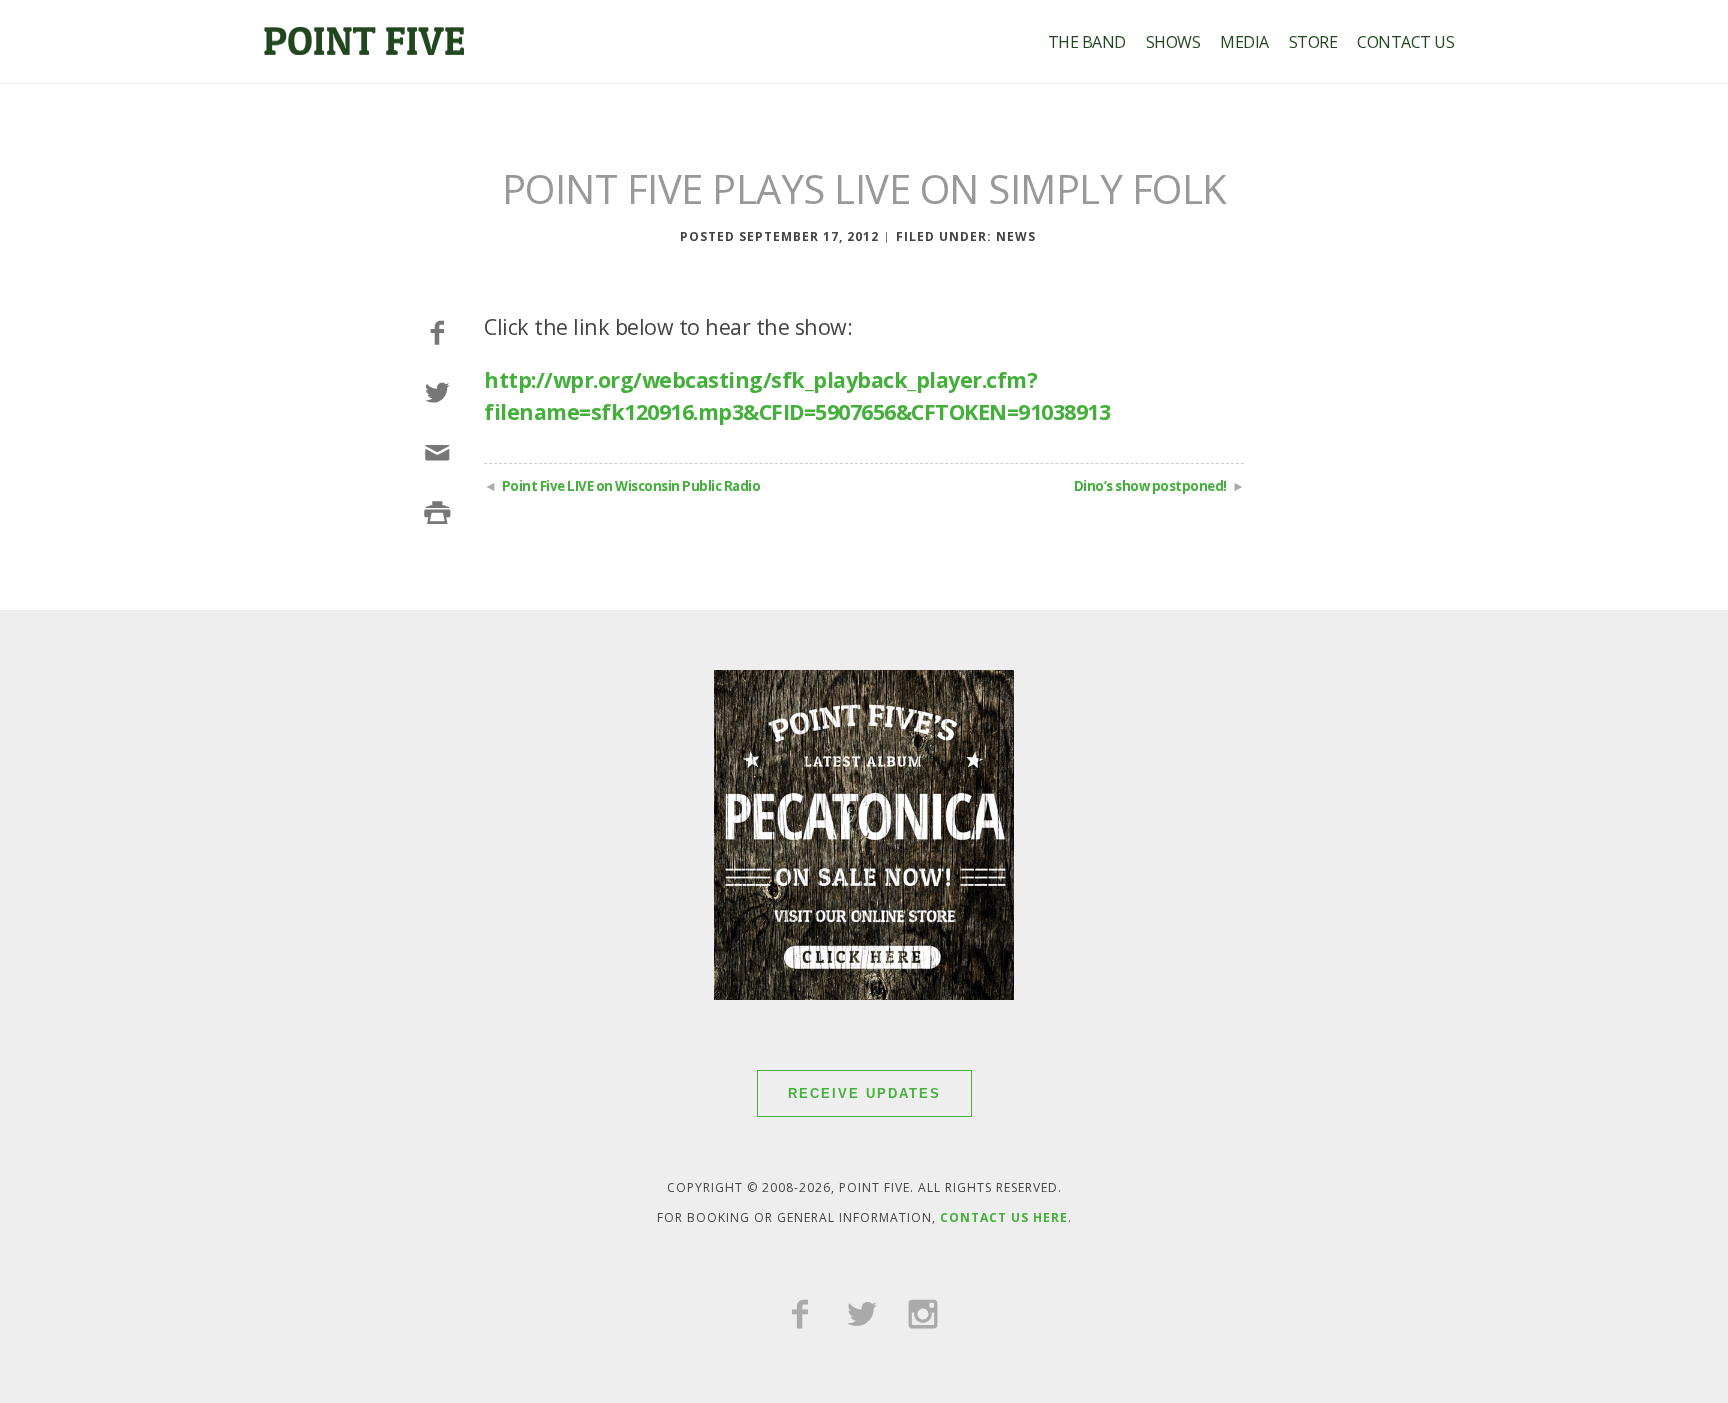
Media (1244, 42)
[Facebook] (800, 1316)
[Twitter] (862, 1316)
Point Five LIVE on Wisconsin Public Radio (631, 486)
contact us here (1004, 1217)
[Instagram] (923, 1316)
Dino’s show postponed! (1150, 486)
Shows (1173, 42)
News (1016, 236)
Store (1313, 42)
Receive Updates (864, 1093)
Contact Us (1405, 42)
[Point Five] (364, 46)
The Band (1087, 42)
